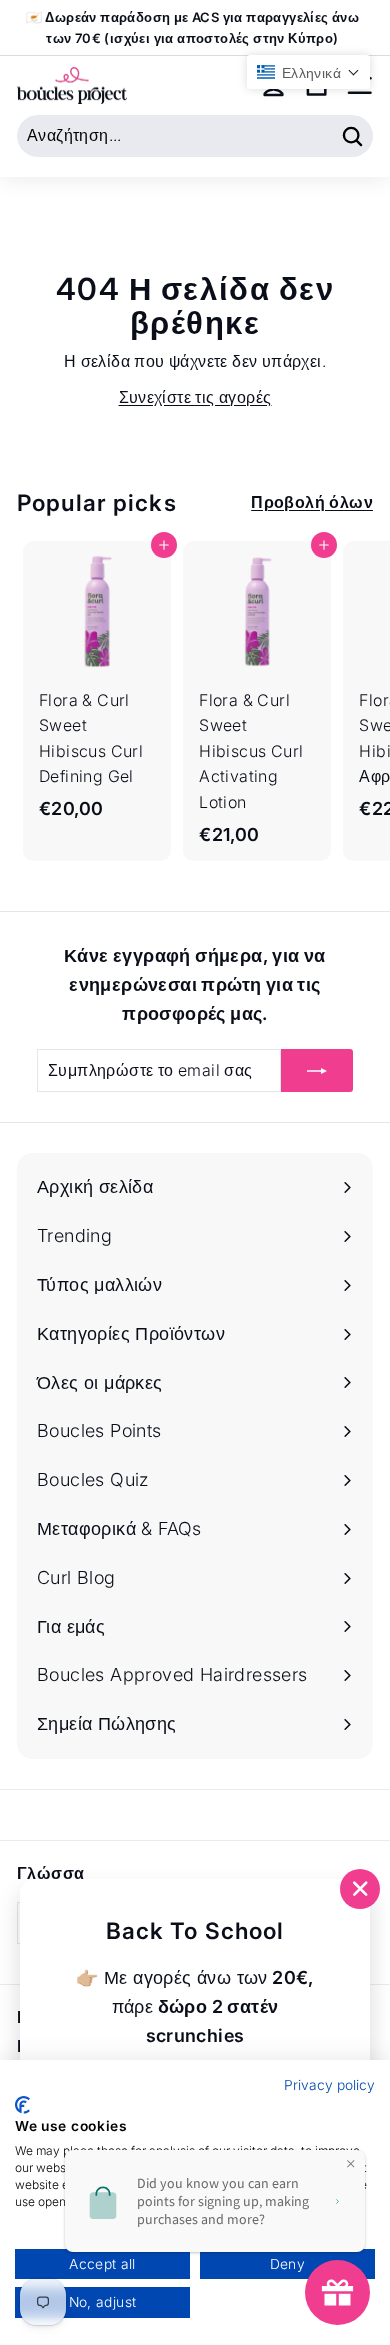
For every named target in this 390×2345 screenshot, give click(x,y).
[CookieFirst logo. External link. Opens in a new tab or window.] (22, 2105)
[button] (308, 72)
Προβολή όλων (312, 502)
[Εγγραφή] (317, 1071)
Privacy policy (329, 2085)
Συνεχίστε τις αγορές (195, 397)
